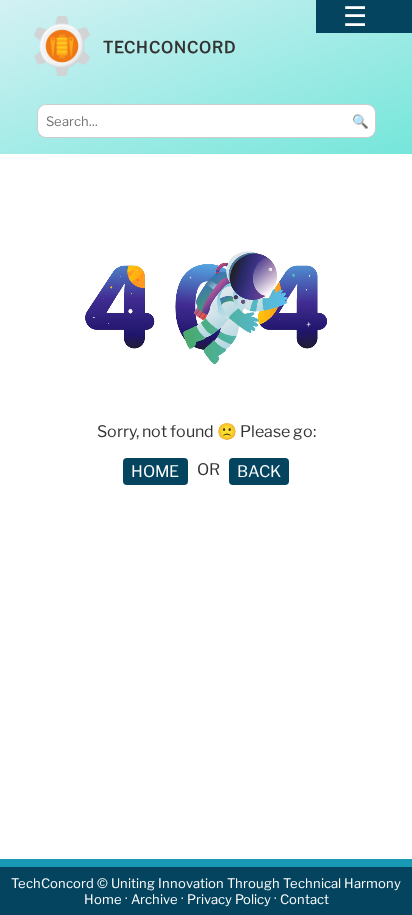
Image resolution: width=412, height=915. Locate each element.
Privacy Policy (229, 899)
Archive (154, 899)
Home (103, 899)
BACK (259, 471)
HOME (155, 471)
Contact (304, 899)
